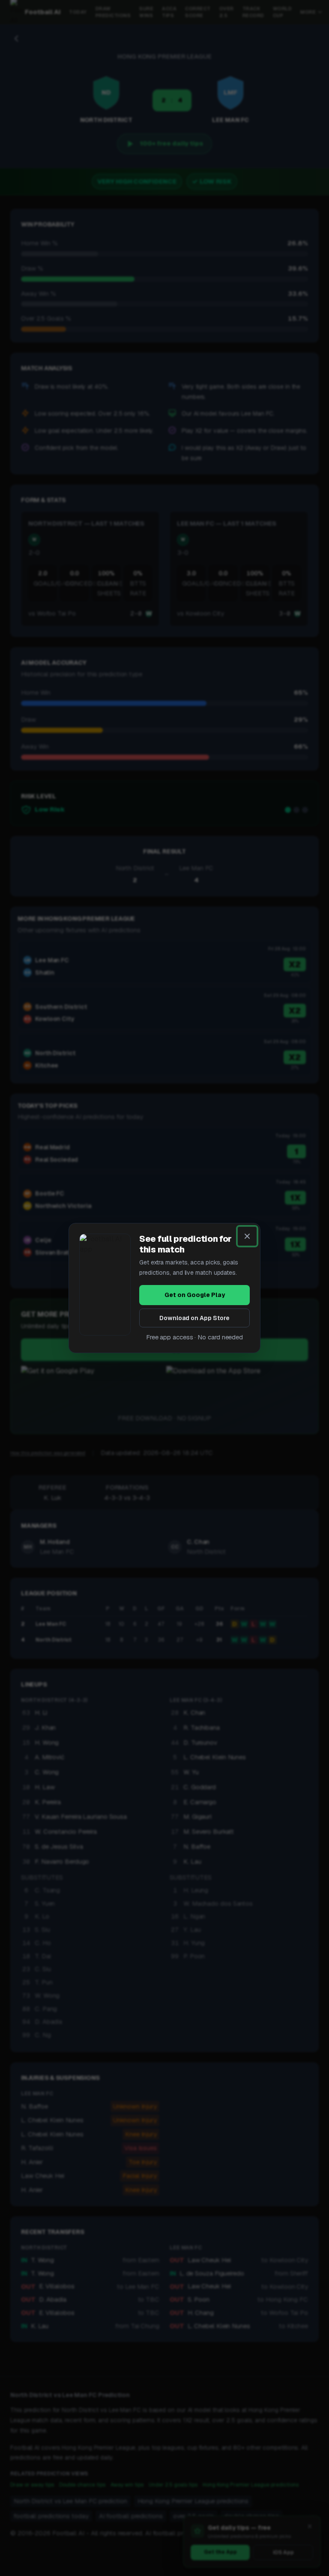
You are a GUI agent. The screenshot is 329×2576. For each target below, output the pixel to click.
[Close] (247, 1236)
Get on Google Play (195, 1295)
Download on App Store (194, 1318)
